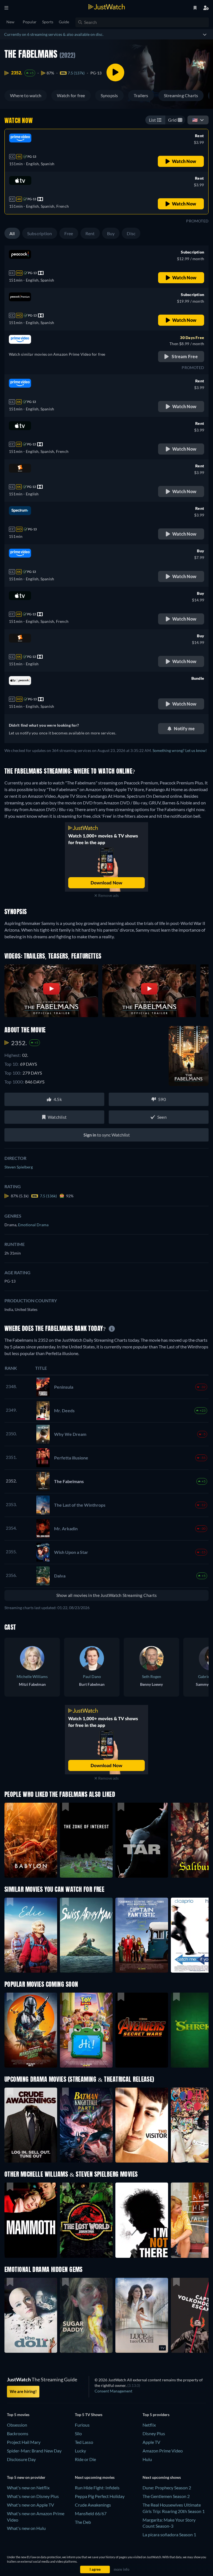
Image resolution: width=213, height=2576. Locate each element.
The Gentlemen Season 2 (166, 2496)
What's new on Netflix (28, 2488)
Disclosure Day (21, 2459)
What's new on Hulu (26, 2528)
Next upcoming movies (95, 2477)
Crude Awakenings (93, 2505)
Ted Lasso (84, 2442)
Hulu (147, 2459)
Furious (82, 2425)
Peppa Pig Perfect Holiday (100, 2496)
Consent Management (113, 2391)
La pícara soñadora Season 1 (169, 2534)
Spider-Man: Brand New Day (34, 2451)
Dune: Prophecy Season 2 (167, 2488)
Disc (131, 233)
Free (69, 233)
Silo (78, 2433)
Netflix (149, 2425)
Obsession (17, 2425)
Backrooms (18, 2433)
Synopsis (109, 95)
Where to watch (26, 95)
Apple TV (151, 2442)
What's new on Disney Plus (33, 2496)
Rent (90, 233)
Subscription (40, 233)
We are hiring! (23, 2391)
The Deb (83, 2522)
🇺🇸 (195, 120)
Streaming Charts (181, 95)
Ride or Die (85, 2459)
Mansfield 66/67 (91, 2513)
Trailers (141, 95)
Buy (111, 233)
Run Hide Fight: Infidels (97, 2488)
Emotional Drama (33, 1225)
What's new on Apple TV (31, 2505)
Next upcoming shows (162, 2477)
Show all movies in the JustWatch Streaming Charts (107, 1595)
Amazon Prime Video (163, 2451)
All (12, 233)
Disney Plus (154, 2433)
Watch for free (71, 95)
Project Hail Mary (24, 2442)
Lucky (80, 2451)
